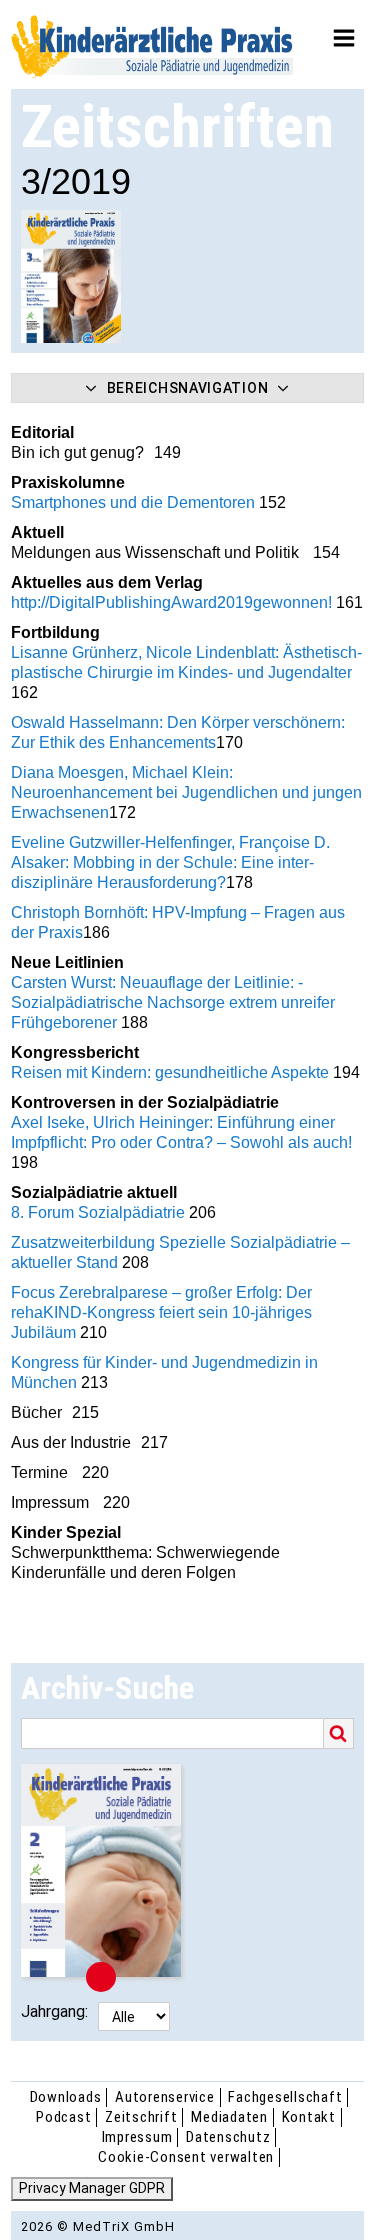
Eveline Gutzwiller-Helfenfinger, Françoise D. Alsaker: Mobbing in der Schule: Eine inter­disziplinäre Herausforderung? (170, 862)
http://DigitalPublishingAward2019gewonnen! (171, 602)
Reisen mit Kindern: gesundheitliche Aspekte (170, 1072)
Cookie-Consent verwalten (186, 2157)
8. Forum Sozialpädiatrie (100, 1212)
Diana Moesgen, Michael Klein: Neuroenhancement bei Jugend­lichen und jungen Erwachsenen (186, 792)
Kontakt (309, 2117)
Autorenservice (165, 2097)
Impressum (137, 2137)
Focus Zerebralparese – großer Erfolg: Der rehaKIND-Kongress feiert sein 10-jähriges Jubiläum (161, 1312)
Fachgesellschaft (285, 2097)
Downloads (66, 2097)
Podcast (63, 2117)
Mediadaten (229, 2117)
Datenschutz (228, 2137)
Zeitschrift (141, 2117)
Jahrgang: (54, 2011)
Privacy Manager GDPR (92, 2188)
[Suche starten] (339, 1733)
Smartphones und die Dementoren (135, 502)
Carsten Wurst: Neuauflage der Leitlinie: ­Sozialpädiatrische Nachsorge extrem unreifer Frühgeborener (173, 1002)
